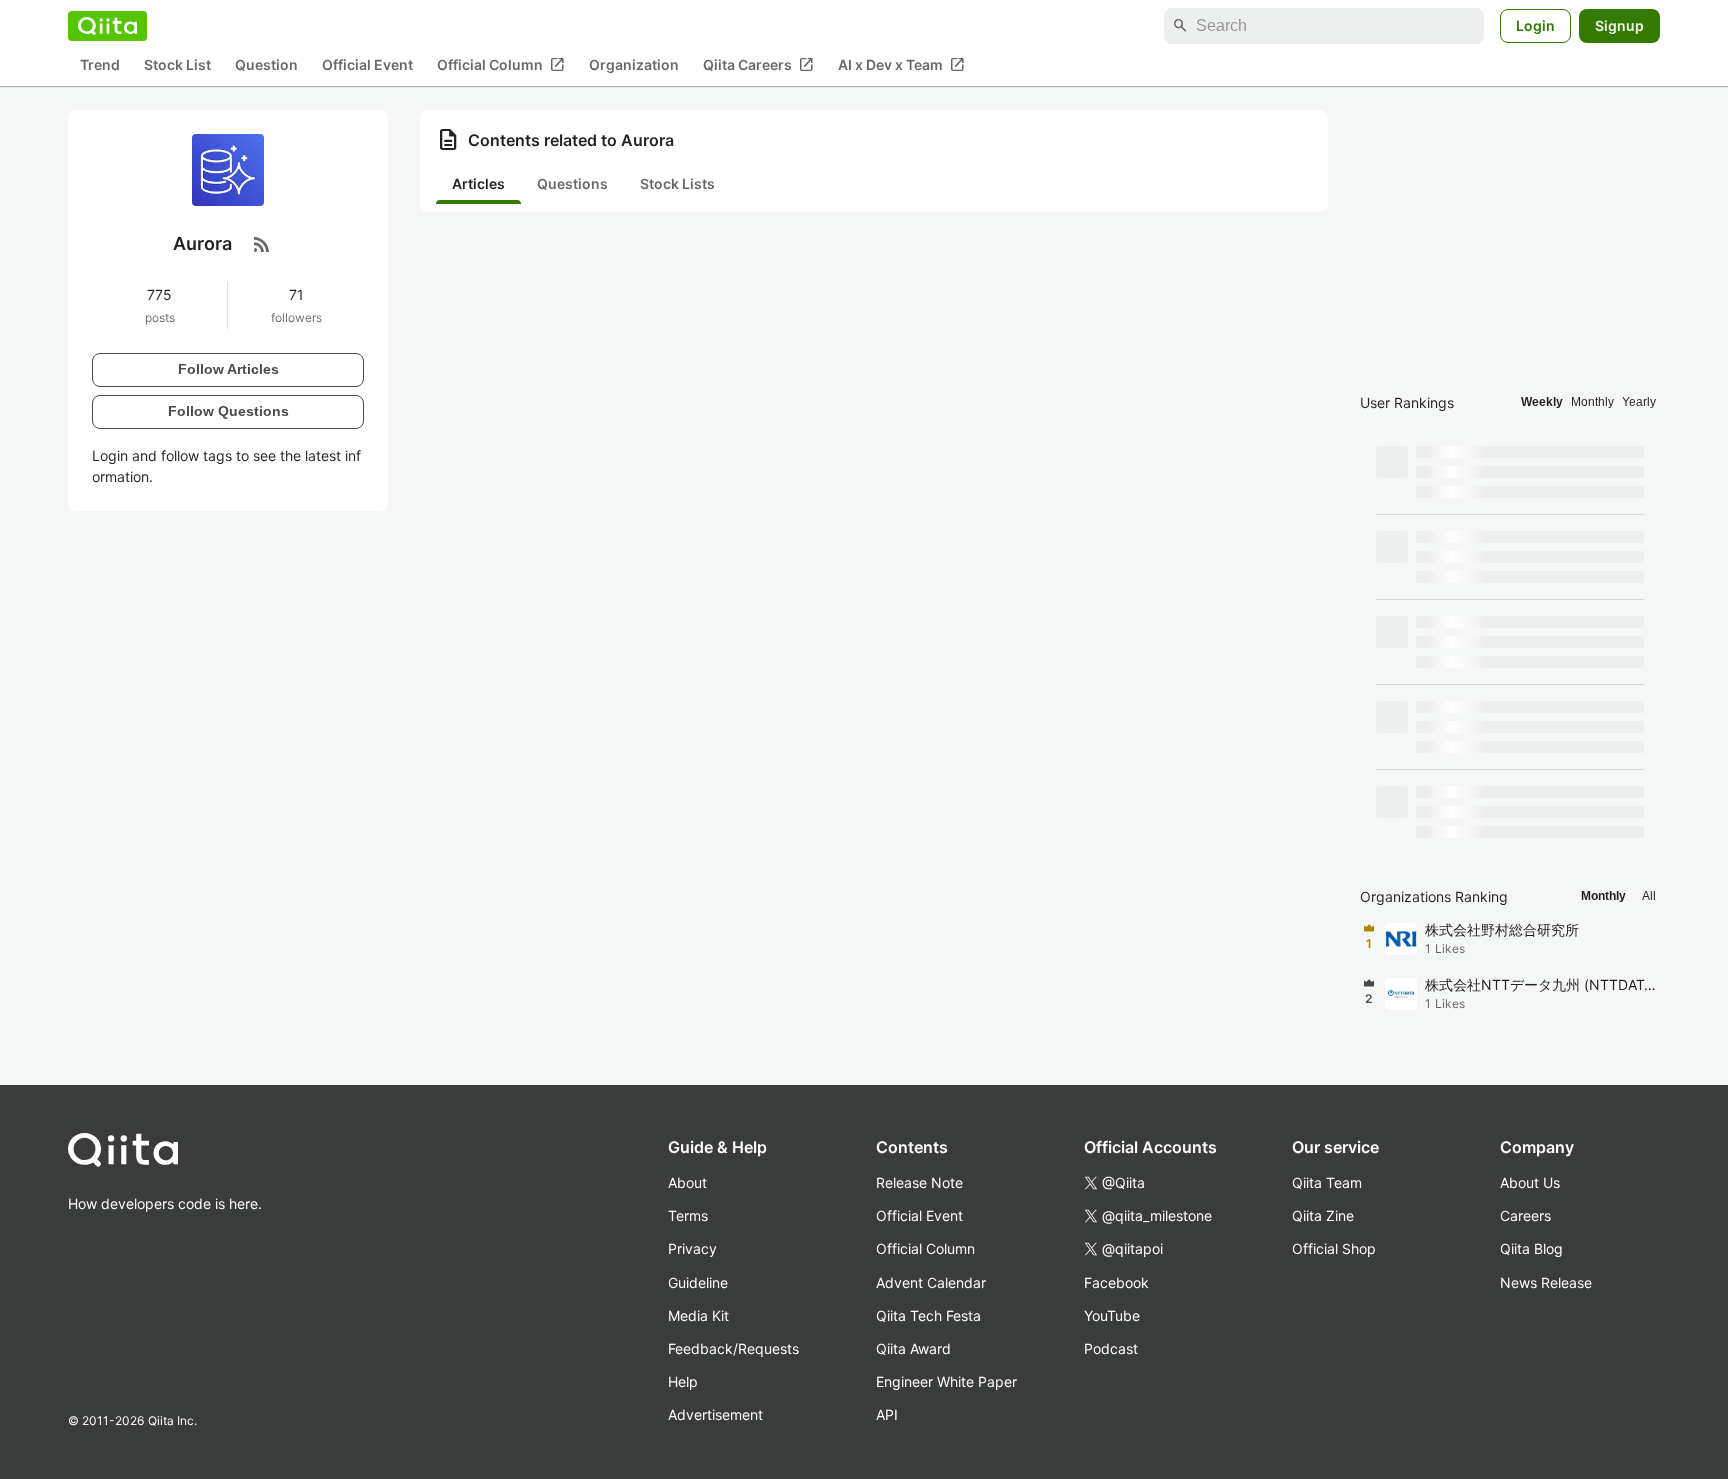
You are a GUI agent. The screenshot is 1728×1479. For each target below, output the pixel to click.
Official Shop (1334, 1248)
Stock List (177, 65)
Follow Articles (228, 369)
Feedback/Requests (733, 1348)
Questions (572, 183)
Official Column (501, 65)
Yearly (1639, 402)
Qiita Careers (758, 65)
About (687, 1182)
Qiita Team (1327, 1182)
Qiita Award (913, 1348)
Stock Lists (677, 183)
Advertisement (715, 1414)
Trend (100, 65)
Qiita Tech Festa (928, 1315)
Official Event (367, 65)
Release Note (919, 1182)
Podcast (1111, 1348)
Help (683, 1381)
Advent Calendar (931, 1282)
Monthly (1592, 402)
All (1649, 896)
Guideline (698, 1282)
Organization (634, 65)
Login (1535, 25)
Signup (1619, 25)
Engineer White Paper (946, 1381)
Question (266, 65)
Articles (478, 183)
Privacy (692, 1248)
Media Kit (698, 1315)
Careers (1525, 1215)
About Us (1530, 1182)
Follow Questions (228, 411)
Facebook (1116, 1282)
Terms (688, 1215)
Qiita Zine (1323, 1215)
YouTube (1112, 1315)
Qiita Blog (1531, 1248)
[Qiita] (107, 26)
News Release (1546, 1282)
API (887, 1414)
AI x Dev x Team (901, 65)
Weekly (1542, 402)
